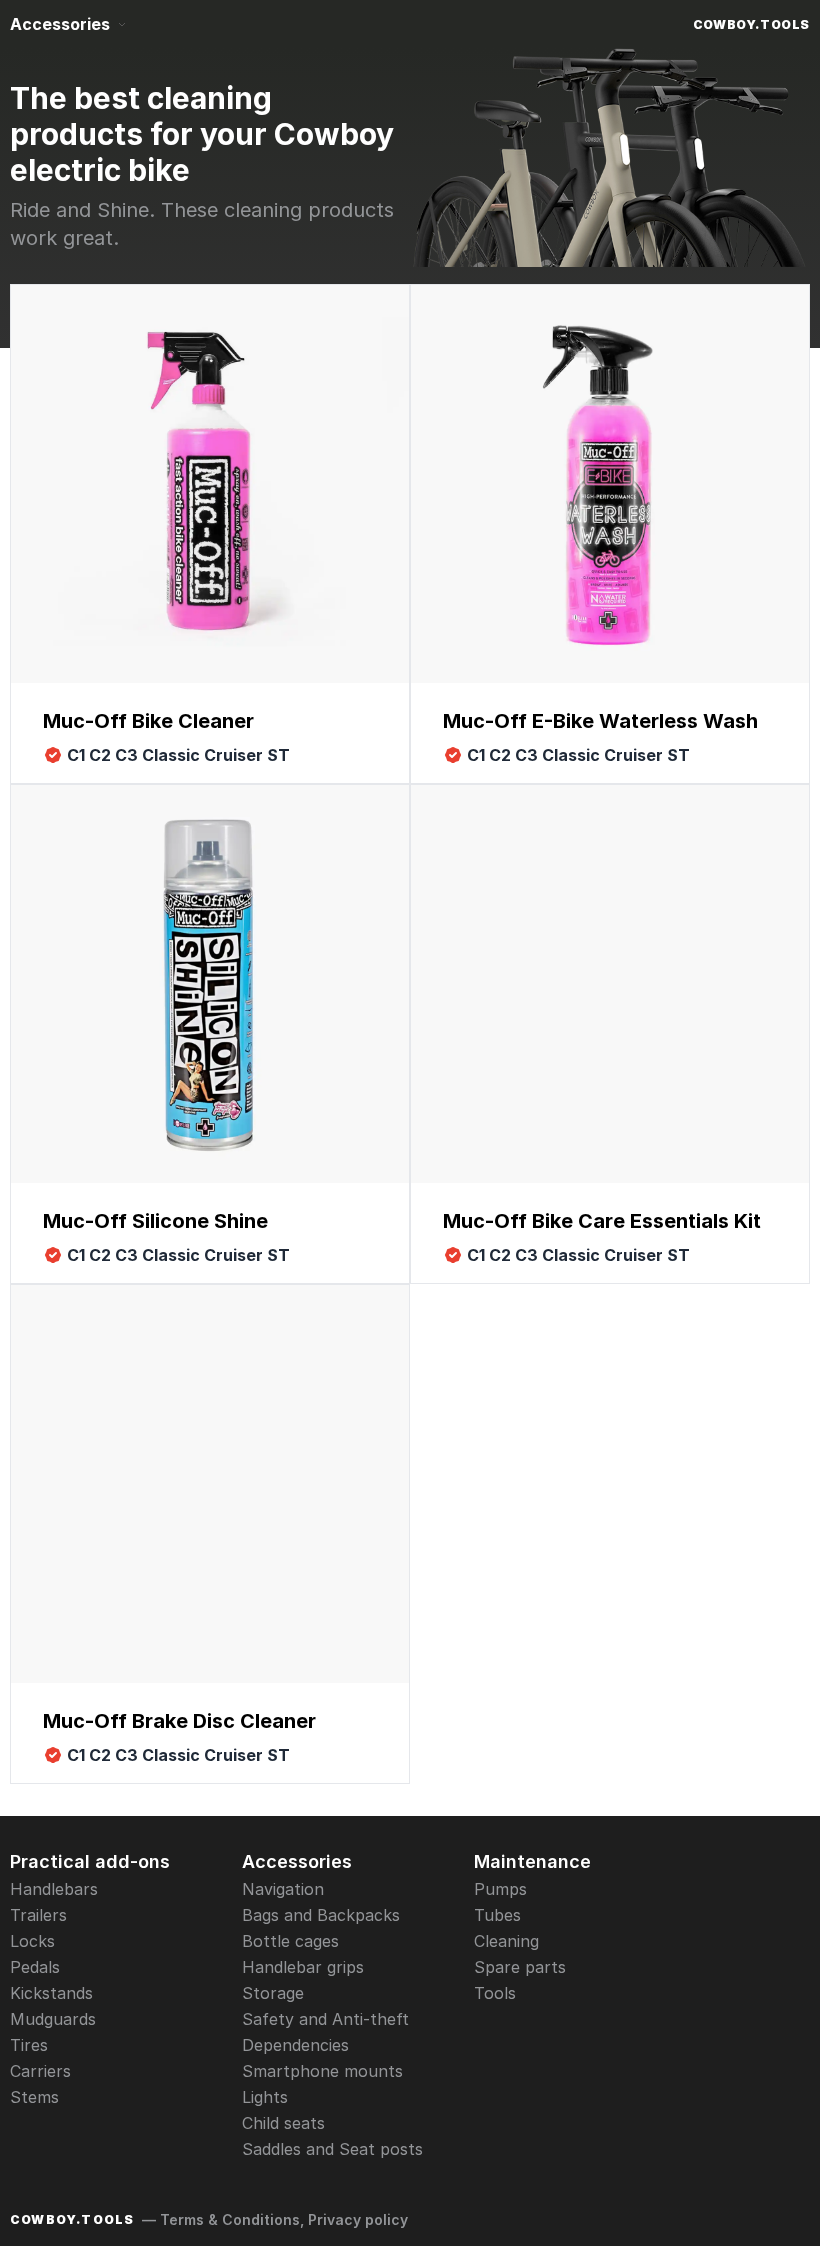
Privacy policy (358, 2219)
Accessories (60, 24)
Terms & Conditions (230, 2219)
